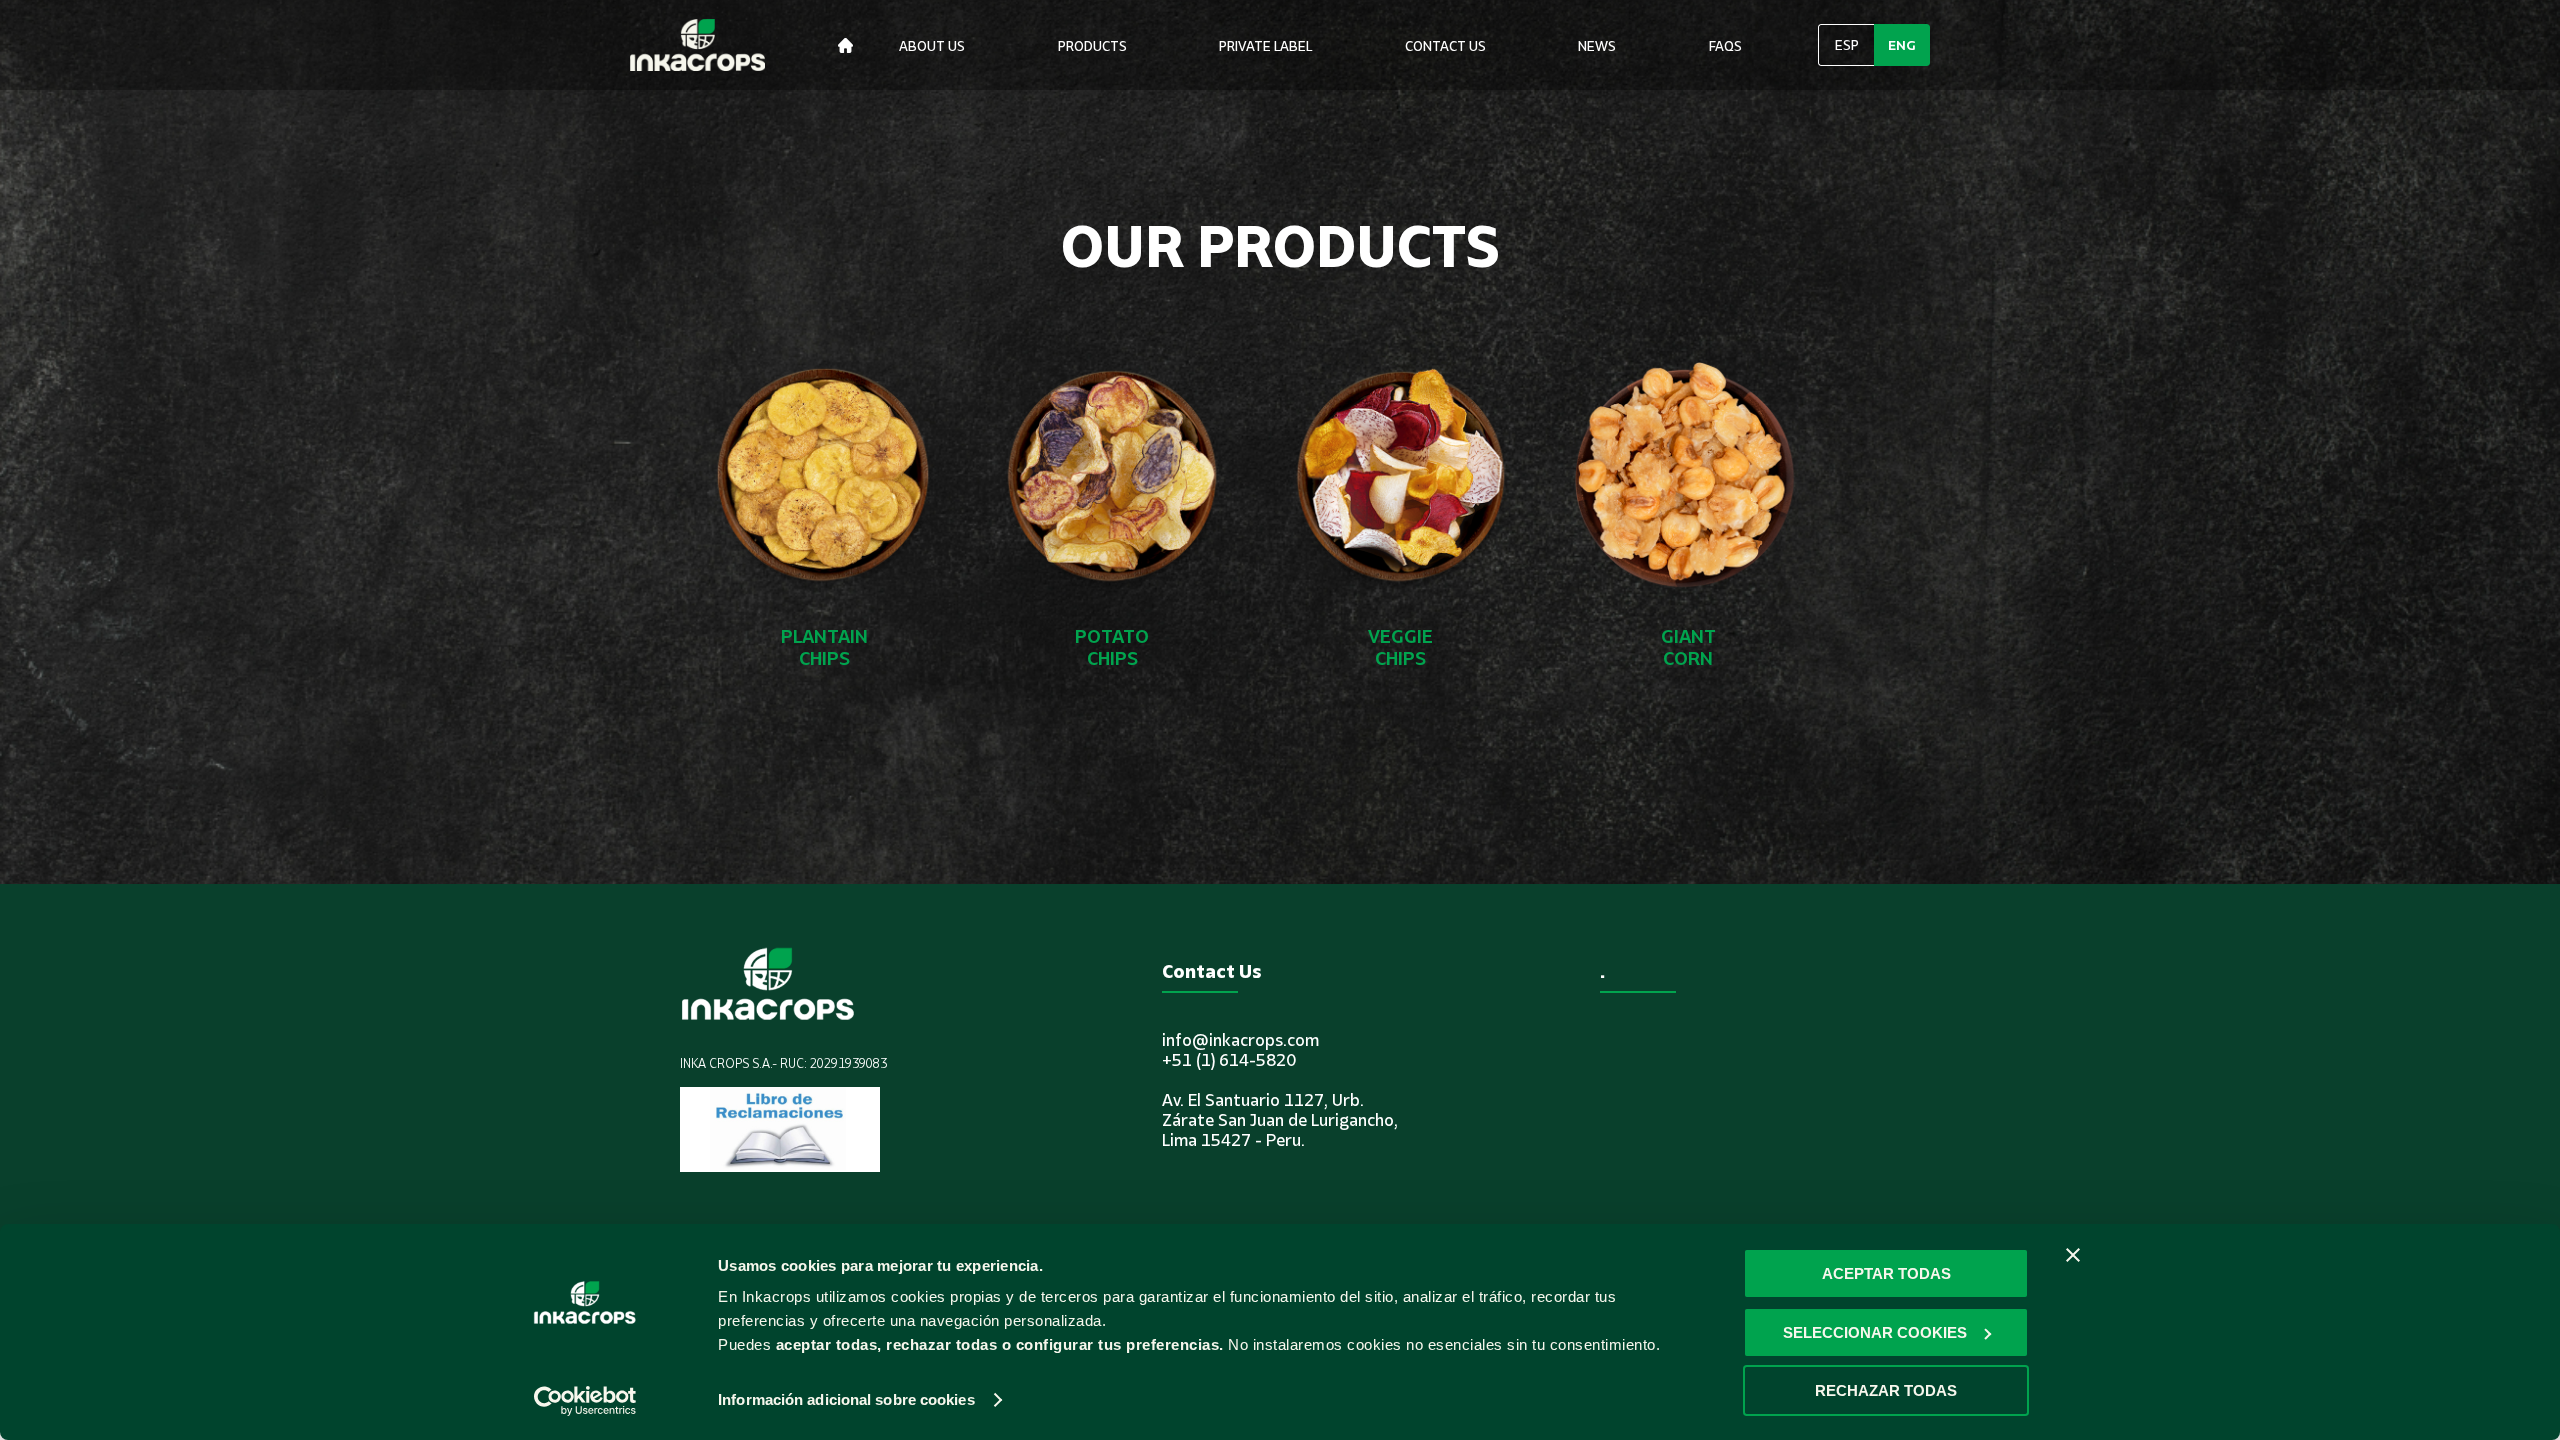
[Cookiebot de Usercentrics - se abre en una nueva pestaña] (585, 1401)
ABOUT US (932, 46)
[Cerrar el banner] (2073, 1255)
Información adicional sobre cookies (846, 1399)
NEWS (1597, 46)
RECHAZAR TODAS (1886, 1390)
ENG (1902, 45)
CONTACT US (1445, 46)
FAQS (1725, 46)
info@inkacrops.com (1240, 1040)
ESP (1847, 45)
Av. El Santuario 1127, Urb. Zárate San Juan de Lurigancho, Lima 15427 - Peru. (1280, 1120)
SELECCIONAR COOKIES (1875, 1332)
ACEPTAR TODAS (1886, 1273)
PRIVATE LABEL (1265, 46)
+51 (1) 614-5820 (1229, 1060)
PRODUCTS (1092, 46)
